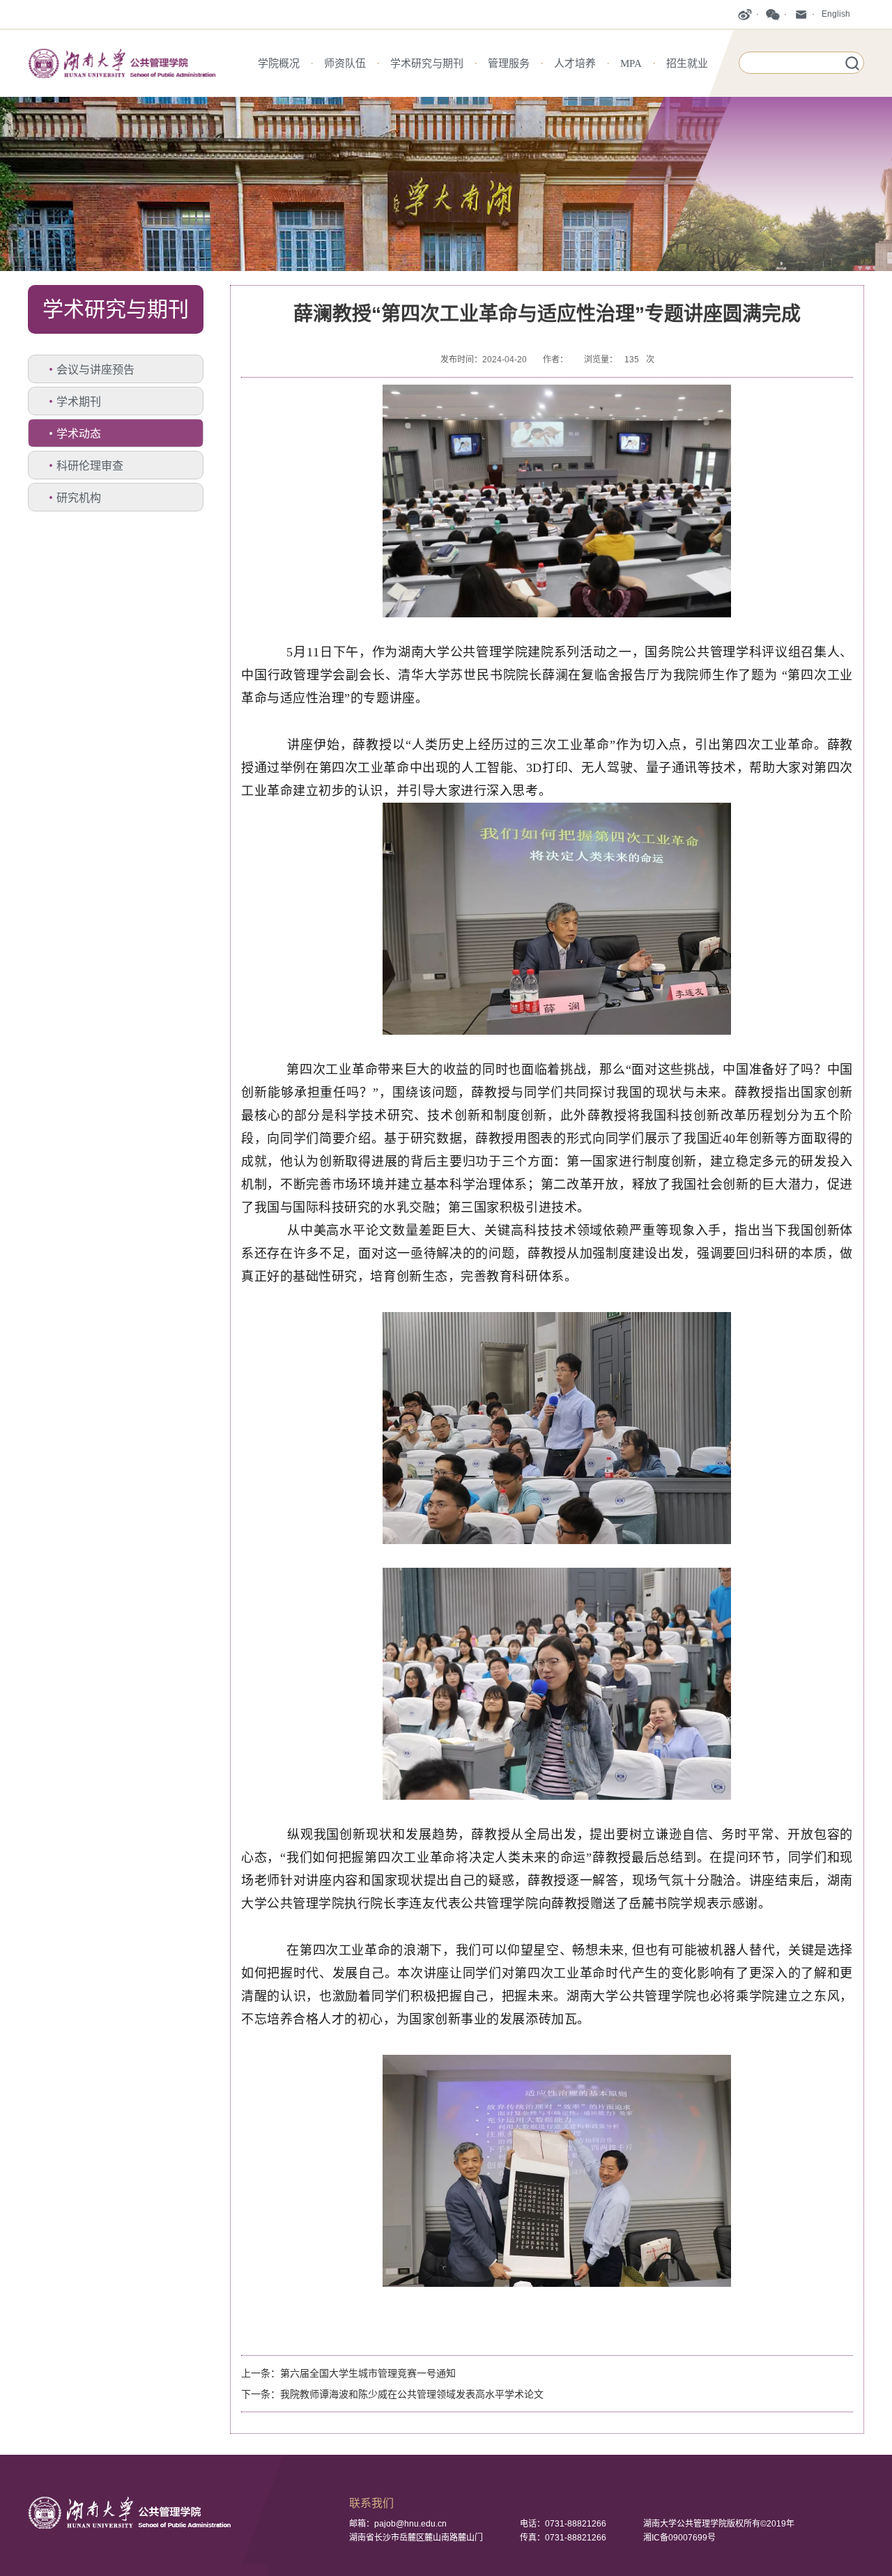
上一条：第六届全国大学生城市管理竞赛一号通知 (348, 2373)
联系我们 (371, 2503)
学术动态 (79, 434)
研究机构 (79, 498)
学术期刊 (79, 402)
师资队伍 (345, 63)
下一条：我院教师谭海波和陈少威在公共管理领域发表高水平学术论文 (392, 2394)
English (836, 14)
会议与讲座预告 (95, 370)
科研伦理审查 (90, 466)
